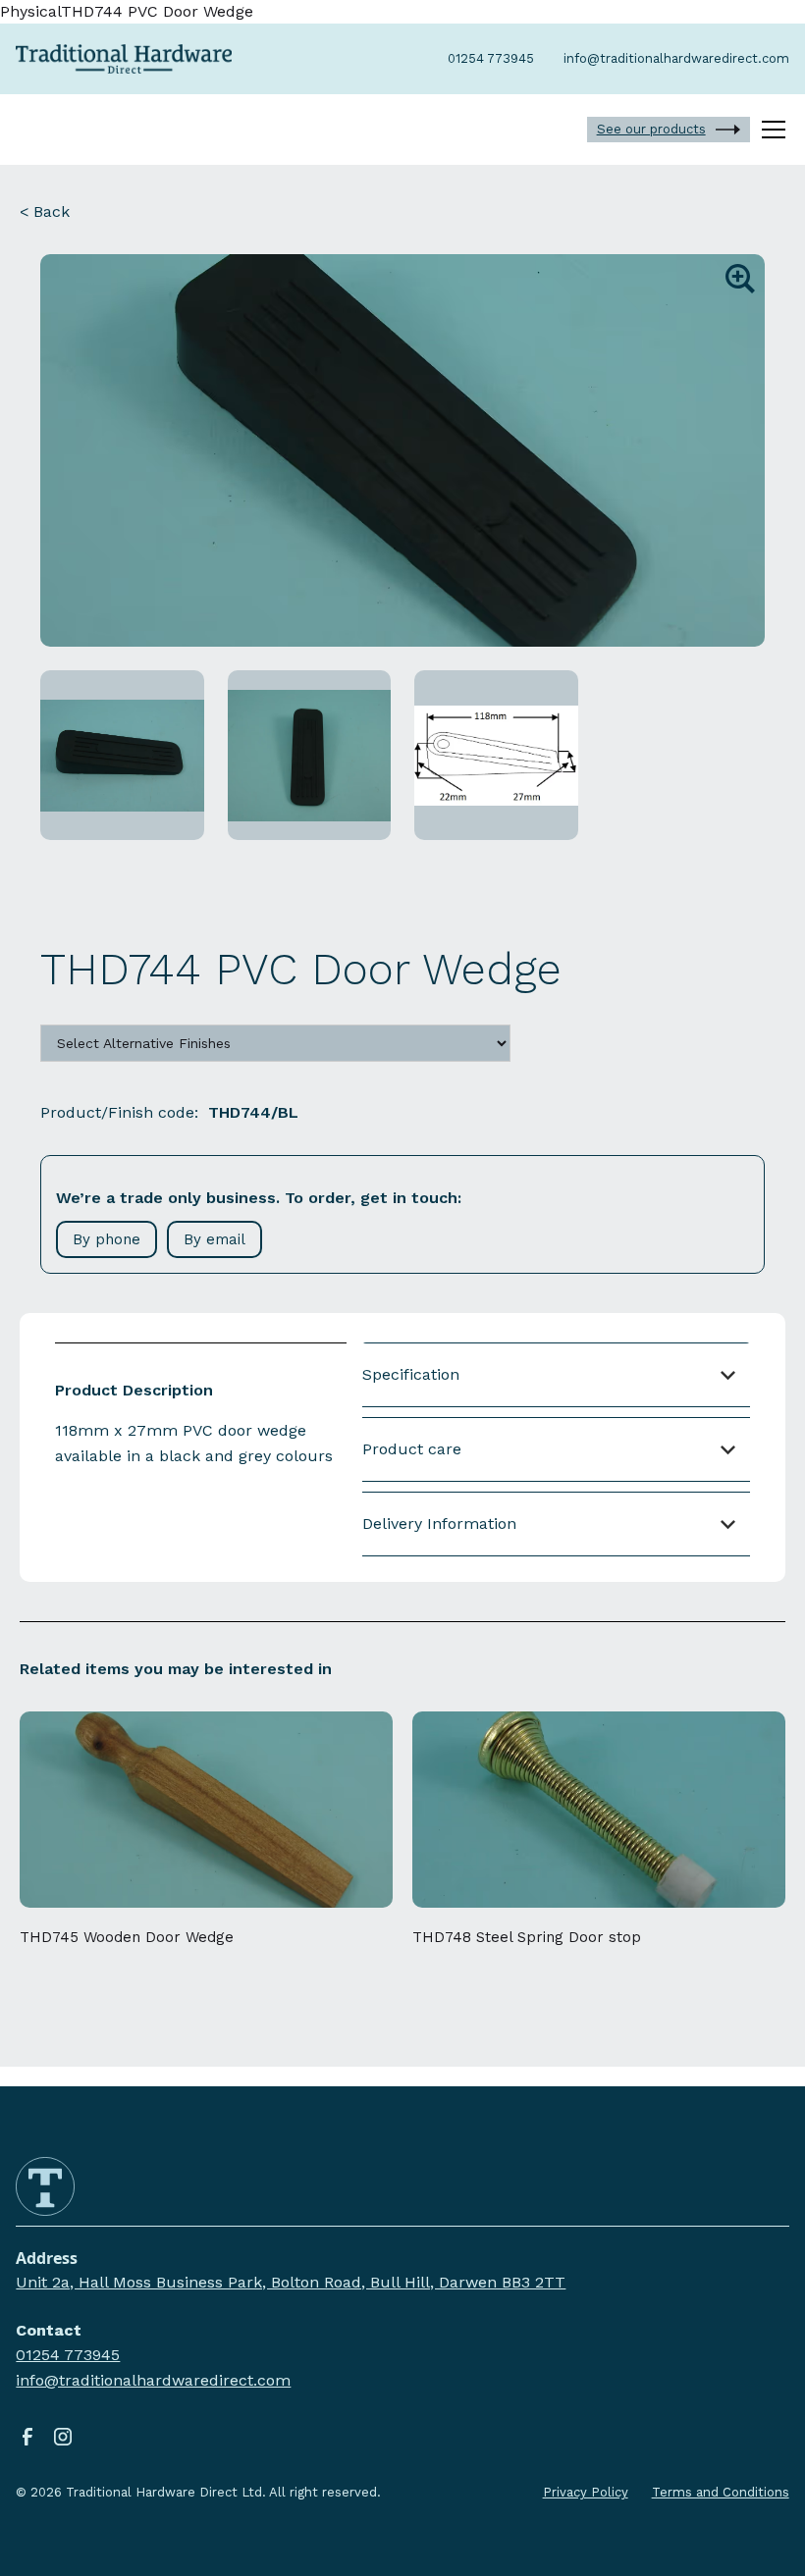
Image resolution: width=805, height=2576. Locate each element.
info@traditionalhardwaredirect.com (153, 2380)
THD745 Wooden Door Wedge (127, 1937)
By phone (107, 1239)
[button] (770, 130)
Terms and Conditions (721, 2492)
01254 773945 (68, 2355)
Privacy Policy (586, 2492)
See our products (651, 129)
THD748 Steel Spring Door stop (527, 1937)
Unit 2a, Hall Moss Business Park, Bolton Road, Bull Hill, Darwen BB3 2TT (291, 2282)
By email (215, 1239)
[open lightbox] (402, 450)
